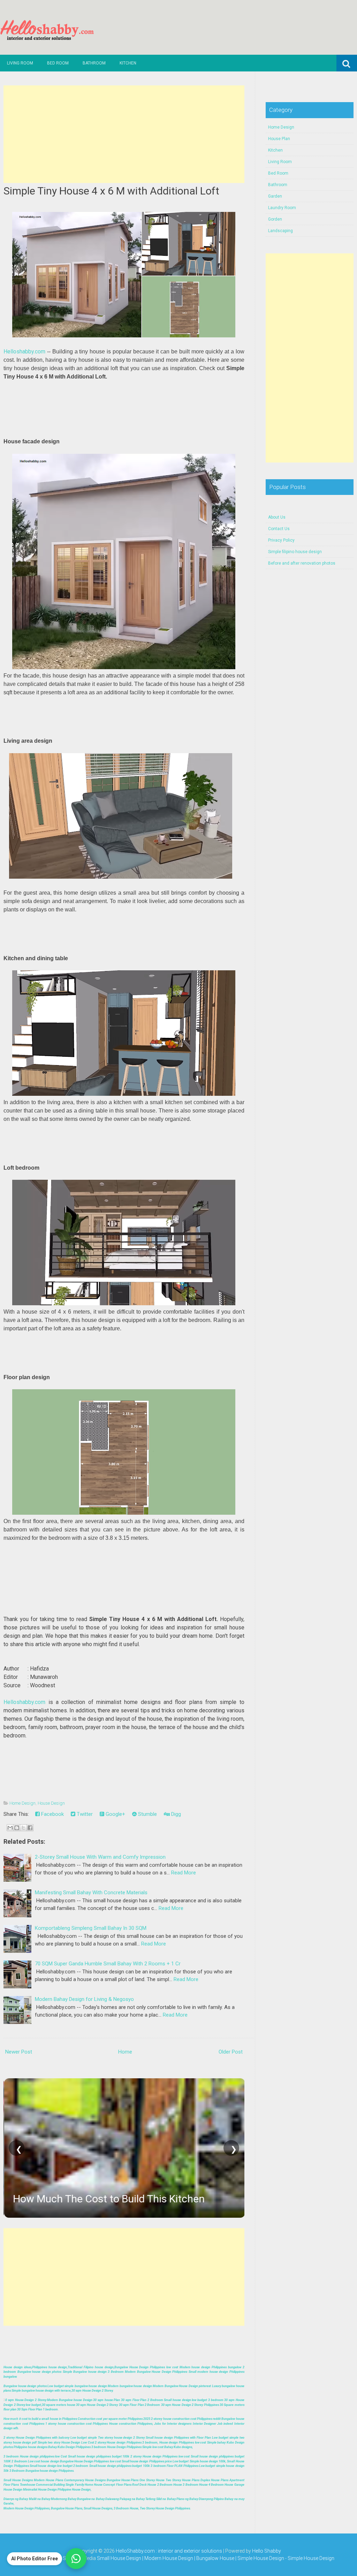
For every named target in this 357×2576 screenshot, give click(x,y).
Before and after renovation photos (302, 563)
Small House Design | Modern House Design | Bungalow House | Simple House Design (191, 2558)
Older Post (231, 2052)
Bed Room (58, 63)
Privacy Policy (281, 540)
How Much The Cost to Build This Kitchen (108, 2199)
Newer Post (19, 2052)
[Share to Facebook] (30, 1828)
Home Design (22, 1803)
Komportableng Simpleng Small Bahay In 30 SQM (91, 1928)
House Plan (279, 139)
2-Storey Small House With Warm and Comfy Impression (100, 1857)
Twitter (84, 1814)
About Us (277, 517)
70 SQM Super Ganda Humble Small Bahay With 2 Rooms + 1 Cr (108, 1964)
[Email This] (10, 1828)
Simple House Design (311, 2558)
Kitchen (128, 63)
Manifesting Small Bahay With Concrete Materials (91, 1893)
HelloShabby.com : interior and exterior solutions (169, 2551)
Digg (175, 1814)
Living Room (20, 63)
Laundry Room (282, 208)
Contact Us (279, 529)
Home (125, 2052)
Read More (184, 1873)
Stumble (147, 1814)
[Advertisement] (124, 134)
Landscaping (280, 231)
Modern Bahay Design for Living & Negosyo (84, 1999)
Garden (275, 196)
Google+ (115, 1814)
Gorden (275, 219)
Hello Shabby (267, 2551)
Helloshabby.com (24, 351)
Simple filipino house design (295, 552)
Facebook (52, 1814)
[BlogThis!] (17, 1828)
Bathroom (94, 63)
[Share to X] (23, 1828)
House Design (51, 1803)
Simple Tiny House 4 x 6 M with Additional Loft (111, 191)
